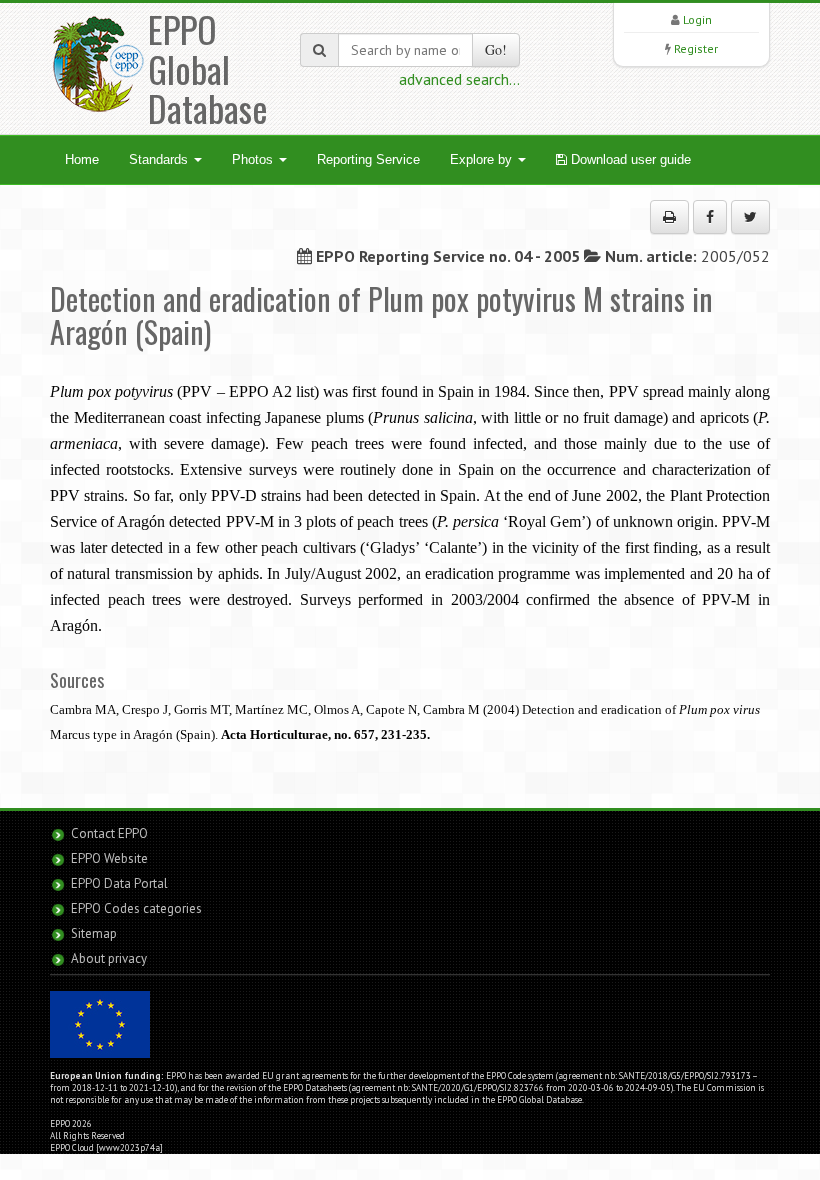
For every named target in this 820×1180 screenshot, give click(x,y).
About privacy (109, 958)
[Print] (669, 217)
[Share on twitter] (750, 217)
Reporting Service (368, 159)
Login (697, 19)
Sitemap (94, 933)
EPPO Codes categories (136, 908)
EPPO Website (109, 858)
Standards (160, 159)
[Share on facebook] (710, 217)
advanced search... (459, 79)
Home (82, 159)
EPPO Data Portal (119, 883)
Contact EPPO (109, 833)
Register (696, 48)
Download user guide (629, 159)
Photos (254, 159)
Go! (496, 49)
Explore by (483, 159)
